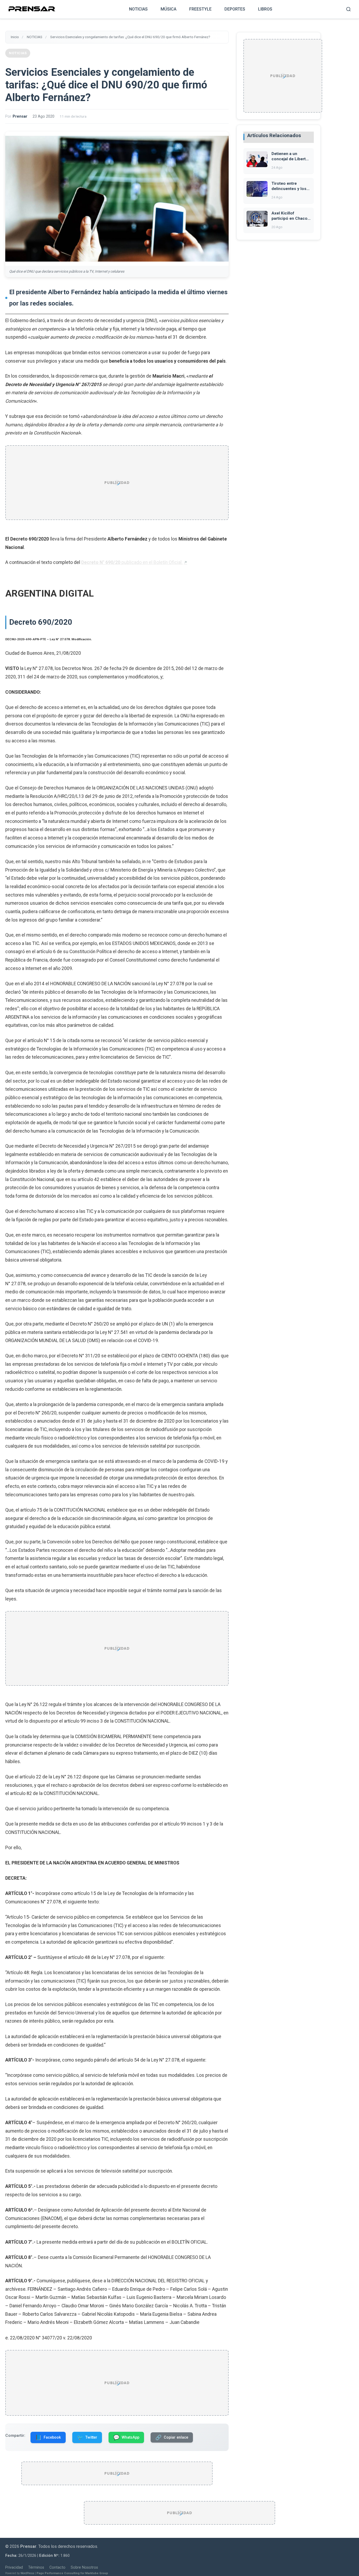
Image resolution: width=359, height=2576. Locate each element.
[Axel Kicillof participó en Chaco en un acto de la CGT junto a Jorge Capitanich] (257, 225)
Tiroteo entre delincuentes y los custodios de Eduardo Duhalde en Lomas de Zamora (290, 186)
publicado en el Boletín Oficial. (132, 562)
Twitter (87, 2437)
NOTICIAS (138, 9)
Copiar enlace (172, 2437)
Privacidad (14, 2567)
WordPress (27, 2574)
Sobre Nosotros (84, 2567)
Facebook (48, 2437)
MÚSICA (168, 9)
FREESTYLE (200, 9)
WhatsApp (126, 2437)
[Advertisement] (117, 483)
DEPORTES (235, 9)
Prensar (20, 116)
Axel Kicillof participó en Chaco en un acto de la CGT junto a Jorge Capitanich (289, 216)
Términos (36, 2567)
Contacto (57, 2567)
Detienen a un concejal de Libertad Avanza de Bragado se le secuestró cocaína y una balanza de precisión (291, 157)
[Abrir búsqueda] (348, 9)
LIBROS (265, 9)
